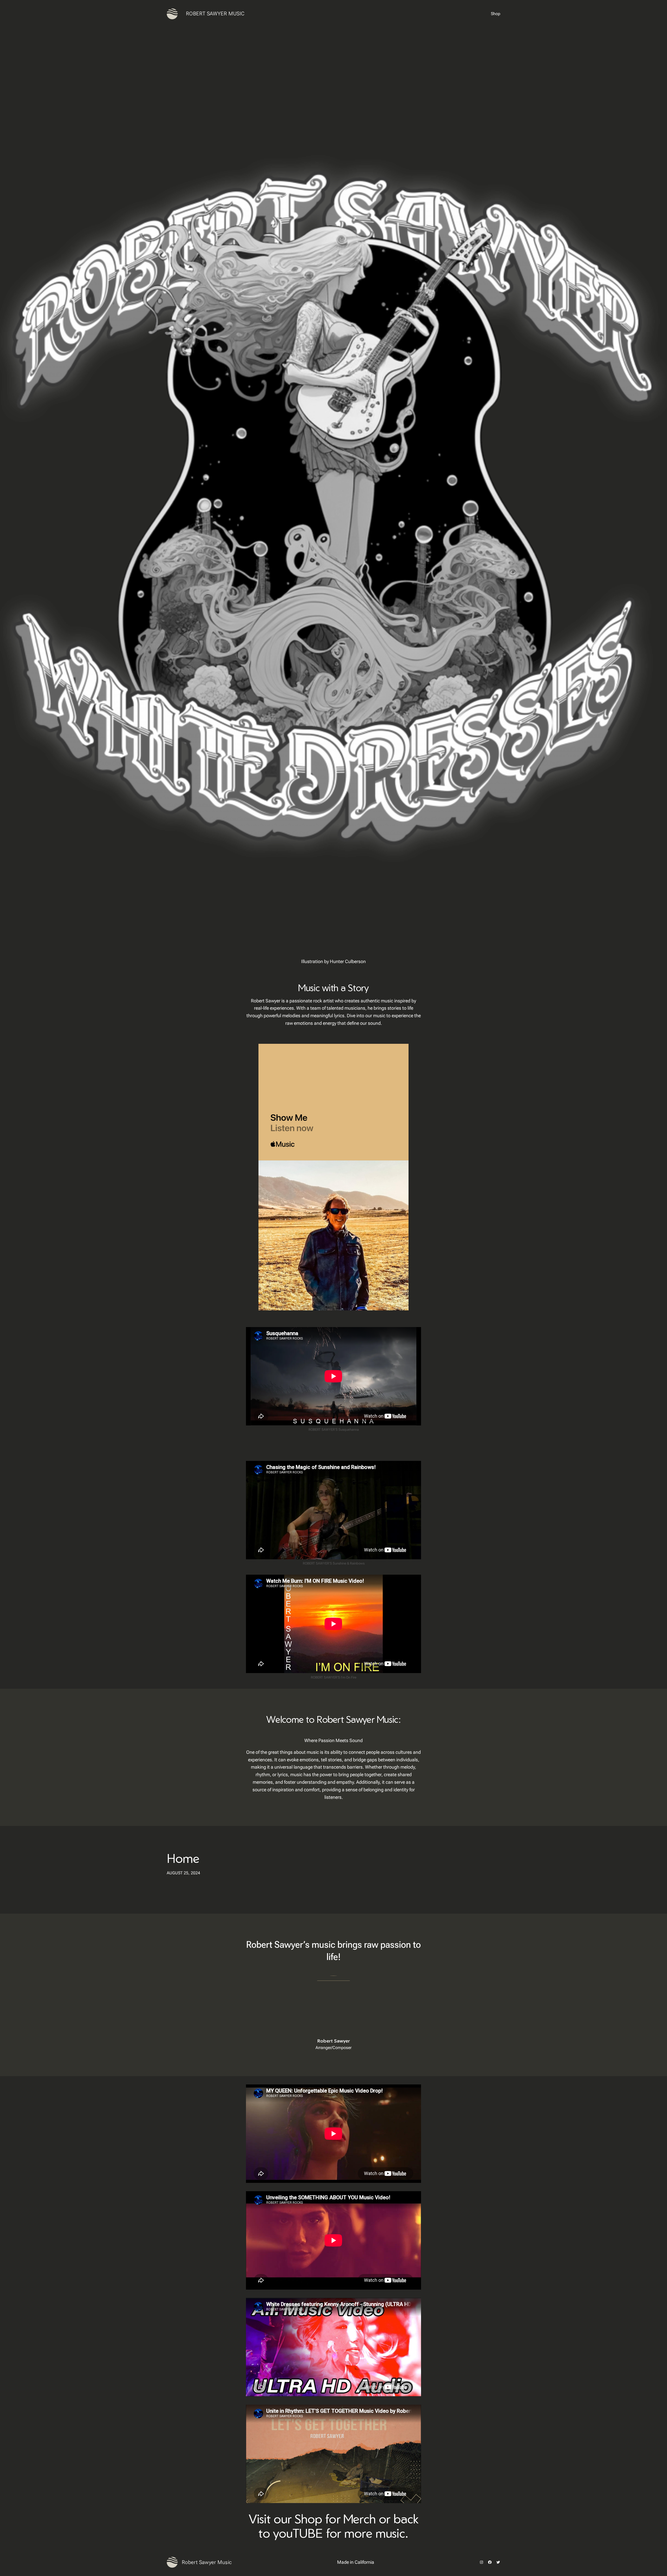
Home (183, 1858)
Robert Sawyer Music (215, 14)
